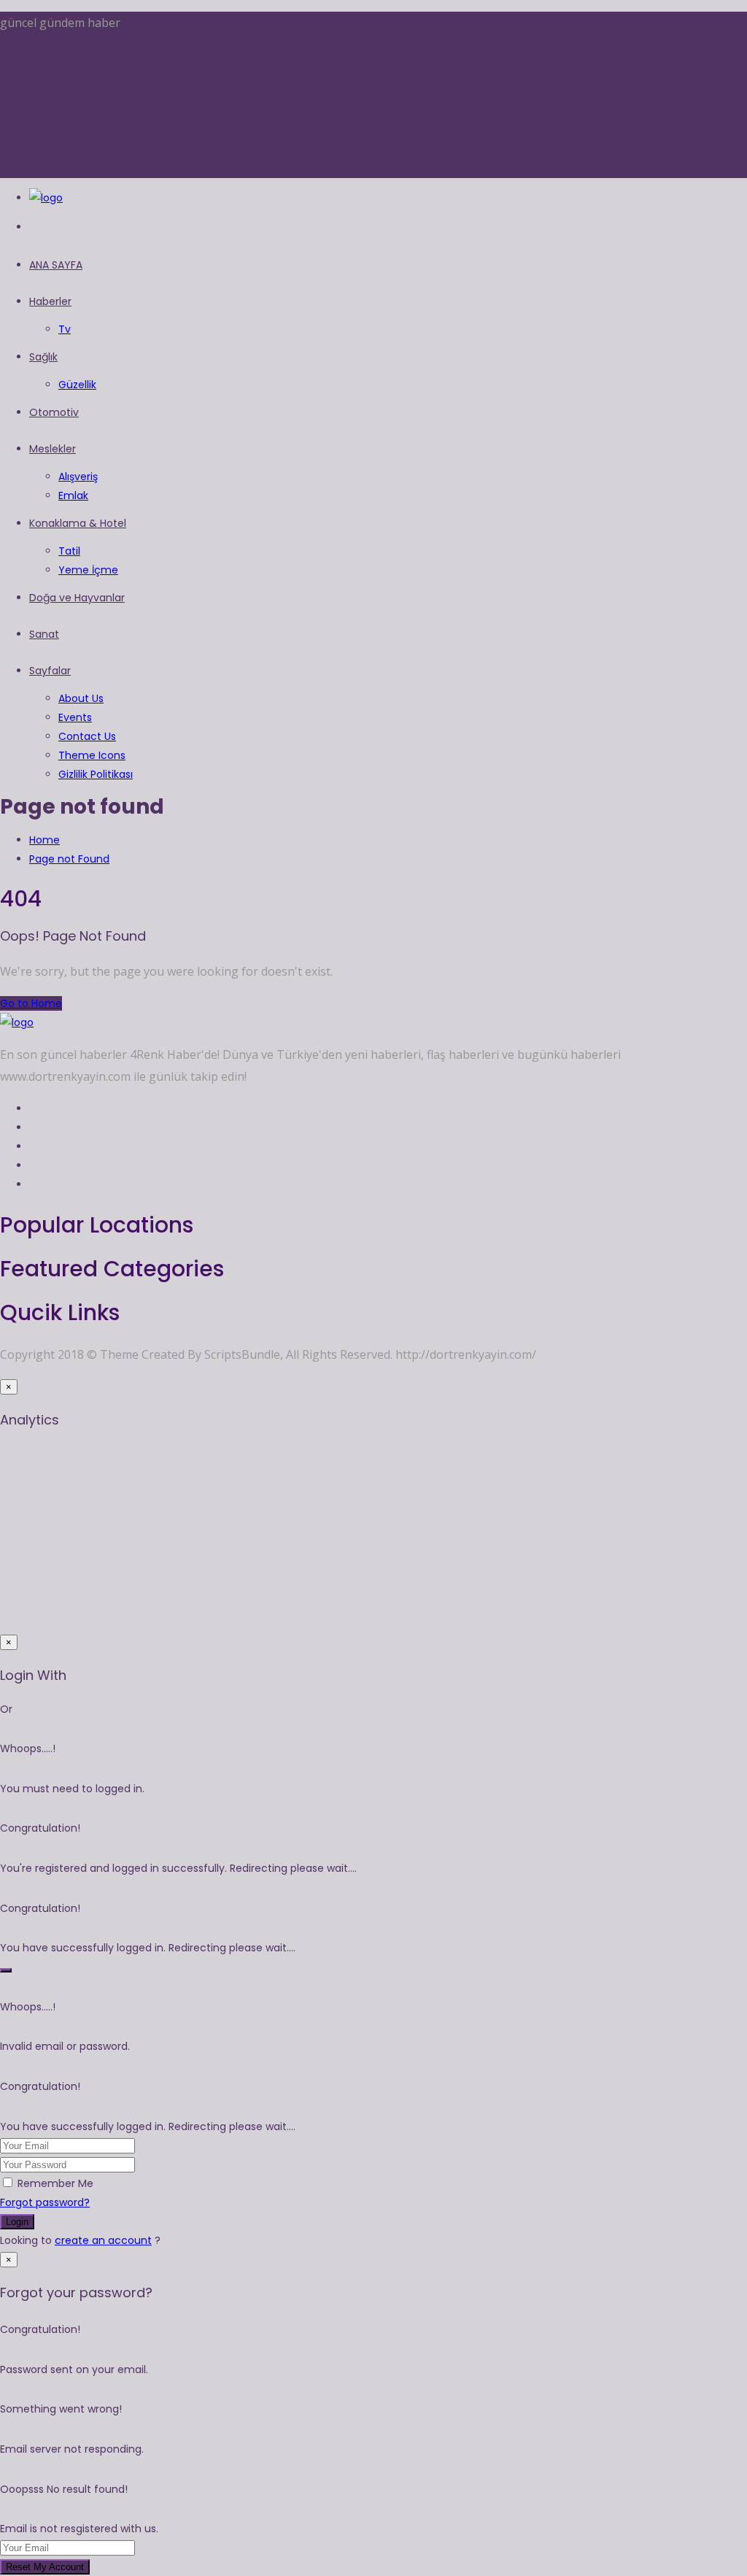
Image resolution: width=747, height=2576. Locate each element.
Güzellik (77, 385)
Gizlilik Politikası (96, 774)
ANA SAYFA (56, 265)
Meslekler (53, 449)
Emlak (73, 495)
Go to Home (31, 1003)
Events (75, 717)
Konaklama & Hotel (78, 523)
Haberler (50, 301)
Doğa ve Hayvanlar (77, 598)
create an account (103, 2240)
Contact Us (87, 736)
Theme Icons (92, 755)
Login (17, 2222)
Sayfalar (50, 671)
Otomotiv (54, 412)
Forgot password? (45, 2202)
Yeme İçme (88, 570)
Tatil (69, 551)
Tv (65, 329)
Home (44, 840)
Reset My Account (45, 2567)
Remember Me (55, 2183)
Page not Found (69, 859)
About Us (81, 698)
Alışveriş (78, 477)
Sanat (44, 634)
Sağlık (43, 357)
